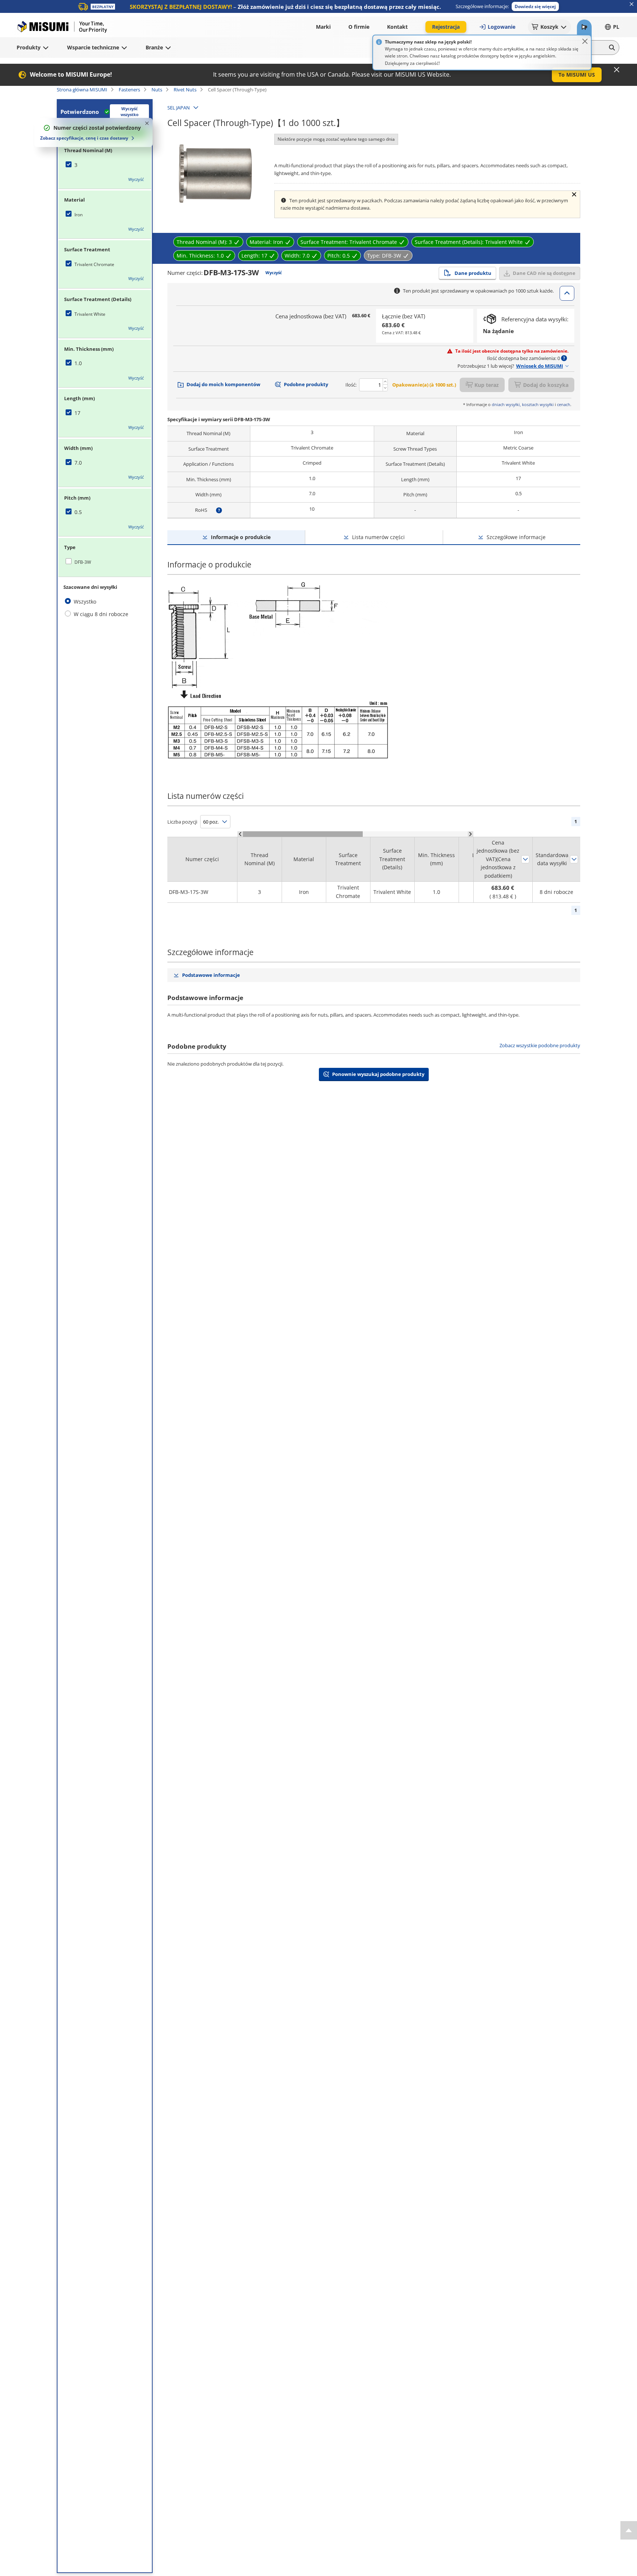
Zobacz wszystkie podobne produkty (540, 1046)
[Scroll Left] (240, 834)
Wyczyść (136, 179)
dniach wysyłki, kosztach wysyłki (523, 404)
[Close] (585, 41)
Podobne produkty (306, 384)
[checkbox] (105, 165)
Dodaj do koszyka (546, 385)
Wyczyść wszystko (130, 112)
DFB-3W (83, 562)
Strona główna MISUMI (82, 90)
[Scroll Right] (471, 834)
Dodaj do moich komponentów (223, 384)
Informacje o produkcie (241, 537)
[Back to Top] (629, 2530)
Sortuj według (525, 859)
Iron (79, 215)
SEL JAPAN (179, 108)
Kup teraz (487, 385)
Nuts (157, 90)
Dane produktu (473, 273)
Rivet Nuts (185, 90)
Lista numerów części (378, 537)
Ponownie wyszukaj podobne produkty (378, 1074)
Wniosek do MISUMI (539, 366)
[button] (535, 6)
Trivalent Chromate (94, 264)
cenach (564, 404)
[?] (219, 510)
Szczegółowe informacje (516, 537)
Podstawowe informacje (211, 975)
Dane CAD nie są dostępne (544, 273)
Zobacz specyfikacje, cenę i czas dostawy (84, 138)
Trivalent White (90, 314)
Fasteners (129, 90)
